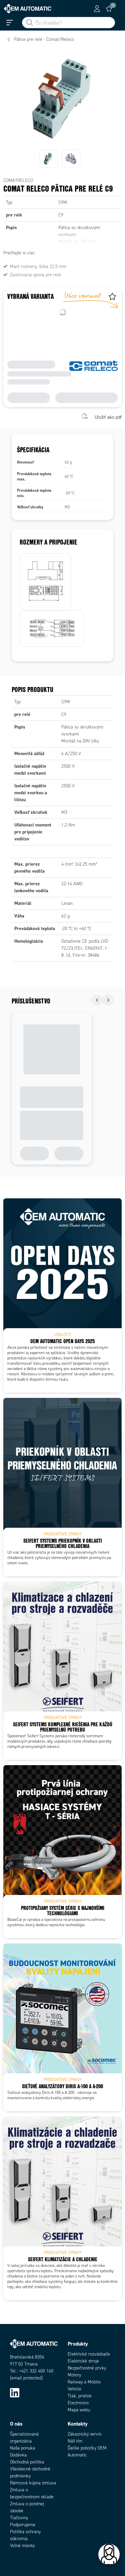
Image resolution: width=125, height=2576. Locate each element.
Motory (74, 2375)
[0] (109, 9)
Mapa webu (79, 2410)
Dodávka (18, 2455)
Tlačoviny (19, 2518)
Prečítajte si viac (19, 253)
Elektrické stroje (83, 2361)
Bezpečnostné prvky (87, 2368)
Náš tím (75, 2441)
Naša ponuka (22, 2448)
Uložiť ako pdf (108, 417)
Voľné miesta (22, 2546)
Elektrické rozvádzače (89, 2354)
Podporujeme (23, 2525)
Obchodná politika (27, 2462)
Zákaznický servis (84, 2434)
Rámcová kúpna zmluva (33, 2483)
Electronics (78, 2403)
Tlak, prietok (80, 2396)
